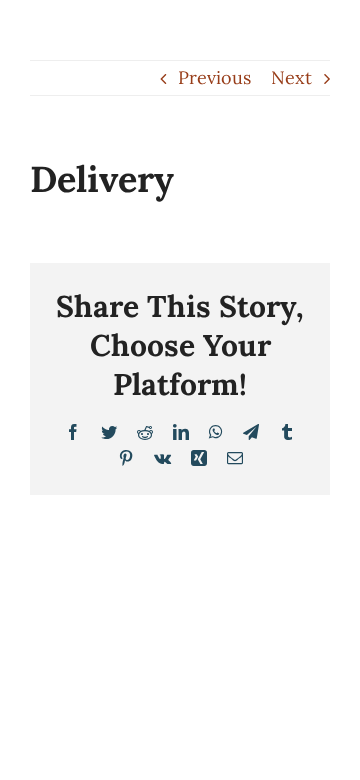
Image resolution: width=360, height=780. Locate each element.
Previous (214, 77)
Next (291, 77)
